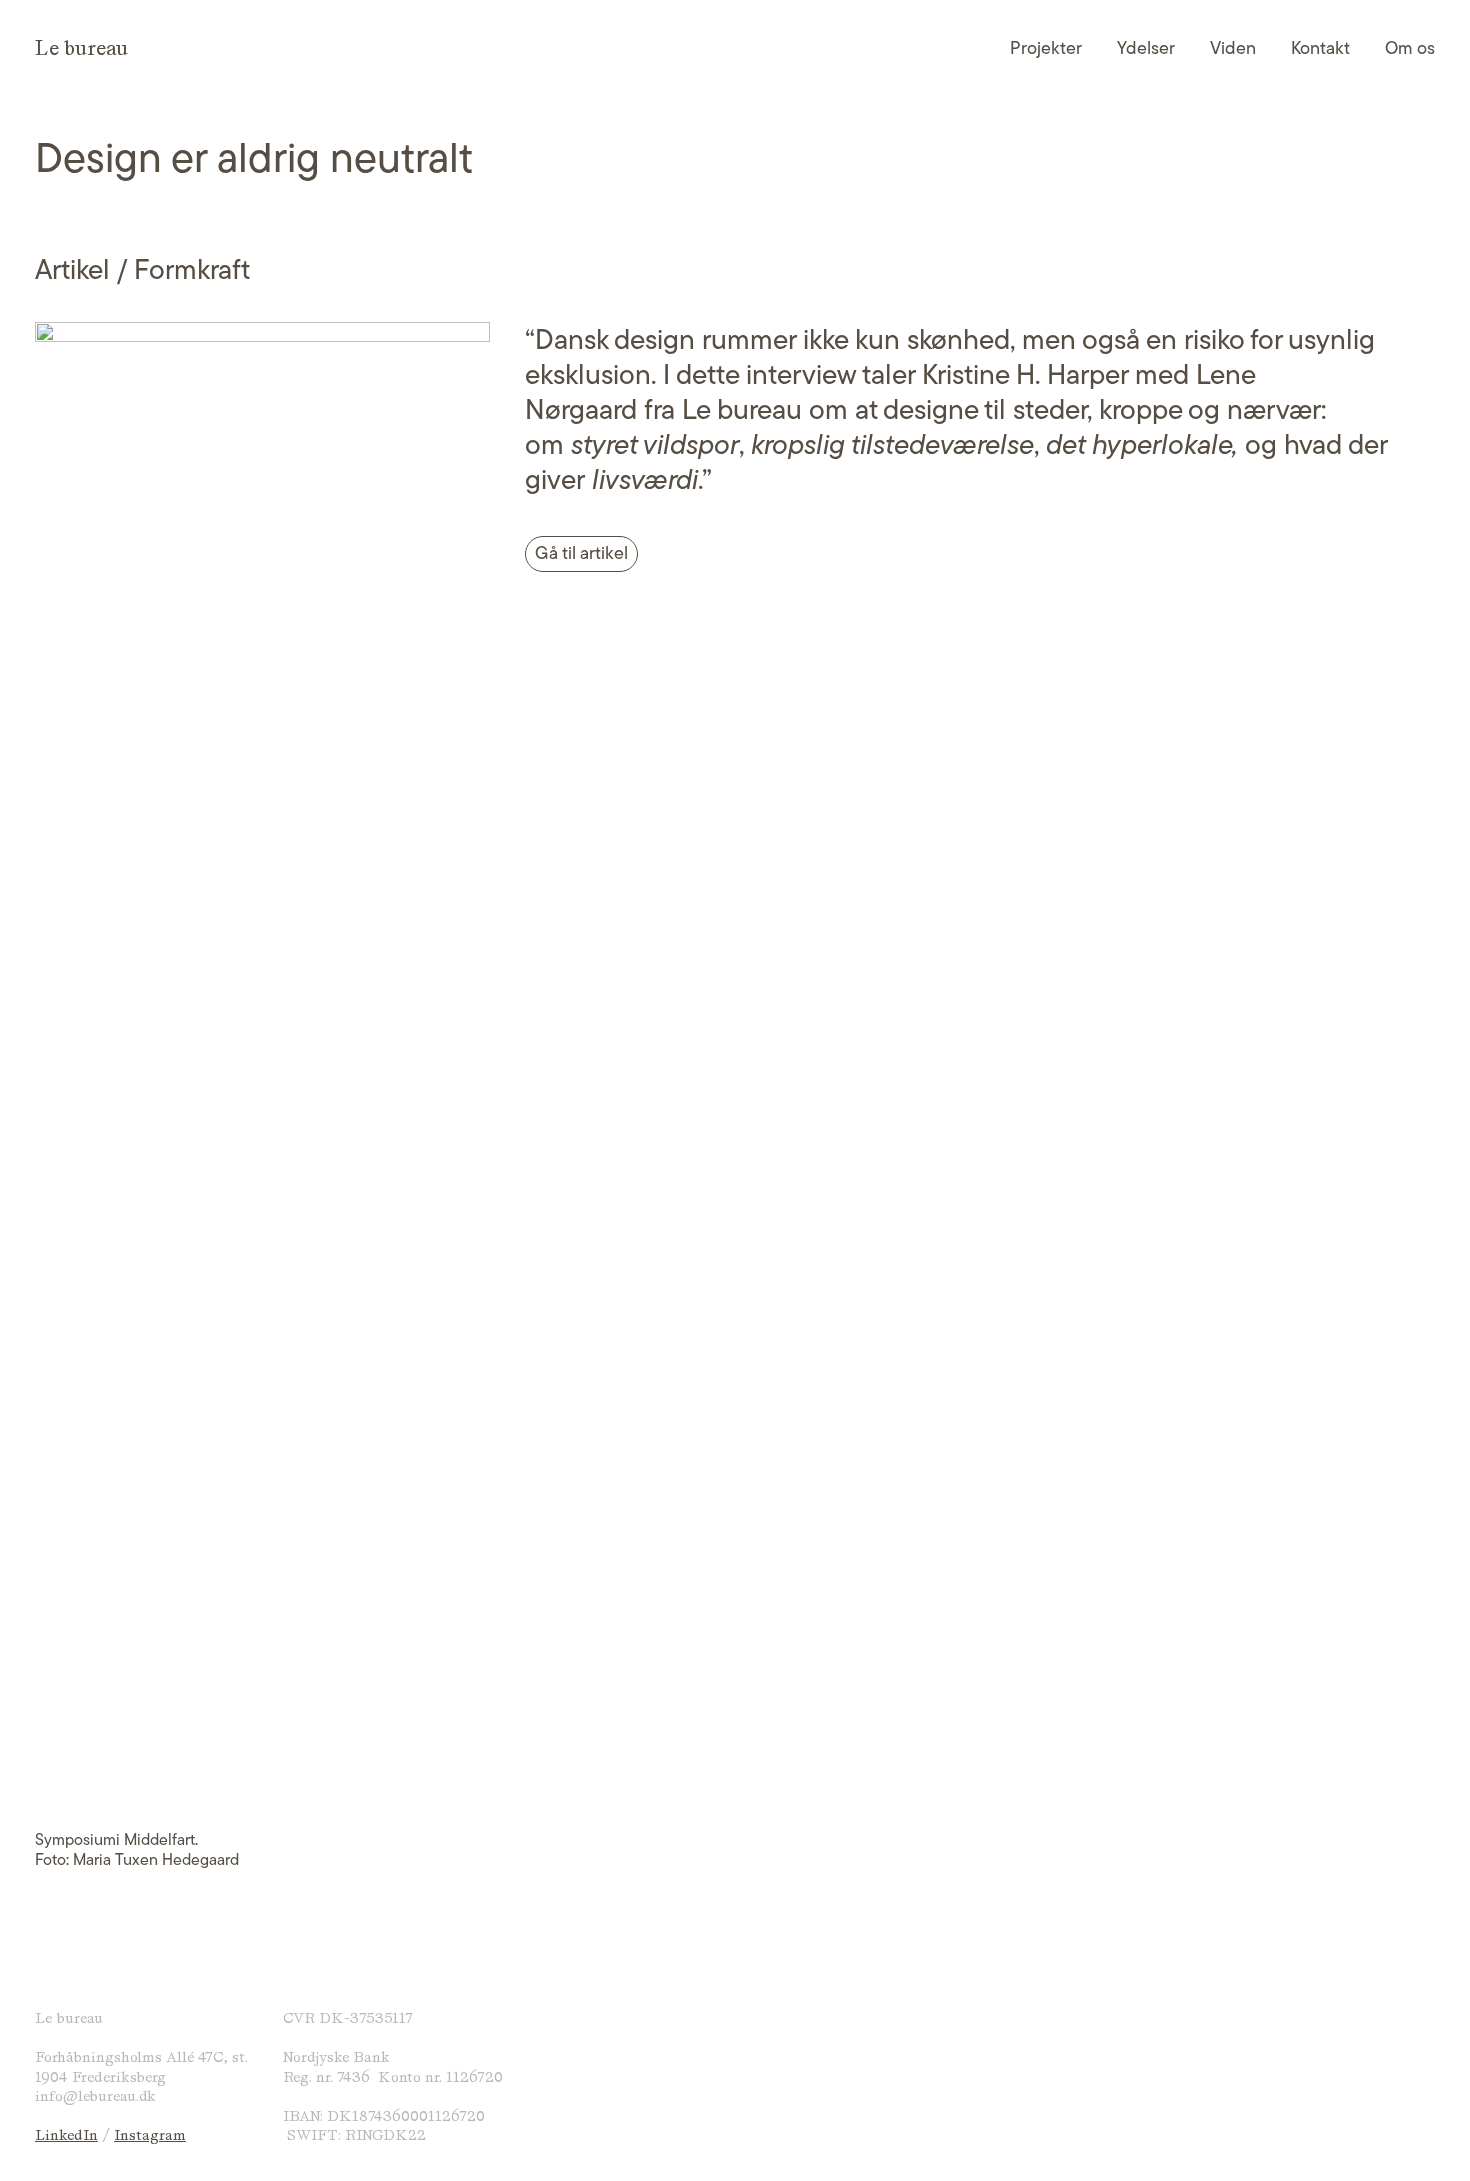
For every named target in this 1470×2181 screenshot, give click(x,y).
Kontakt (1320, 48)
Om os (1410, 48)
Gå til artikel (581, 553)
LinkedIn (66, 2135)
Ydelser (1146, 48)
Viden (1233, 48)
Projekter (1046, 48)
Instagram (150, 2135)
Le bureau (82, 48)
